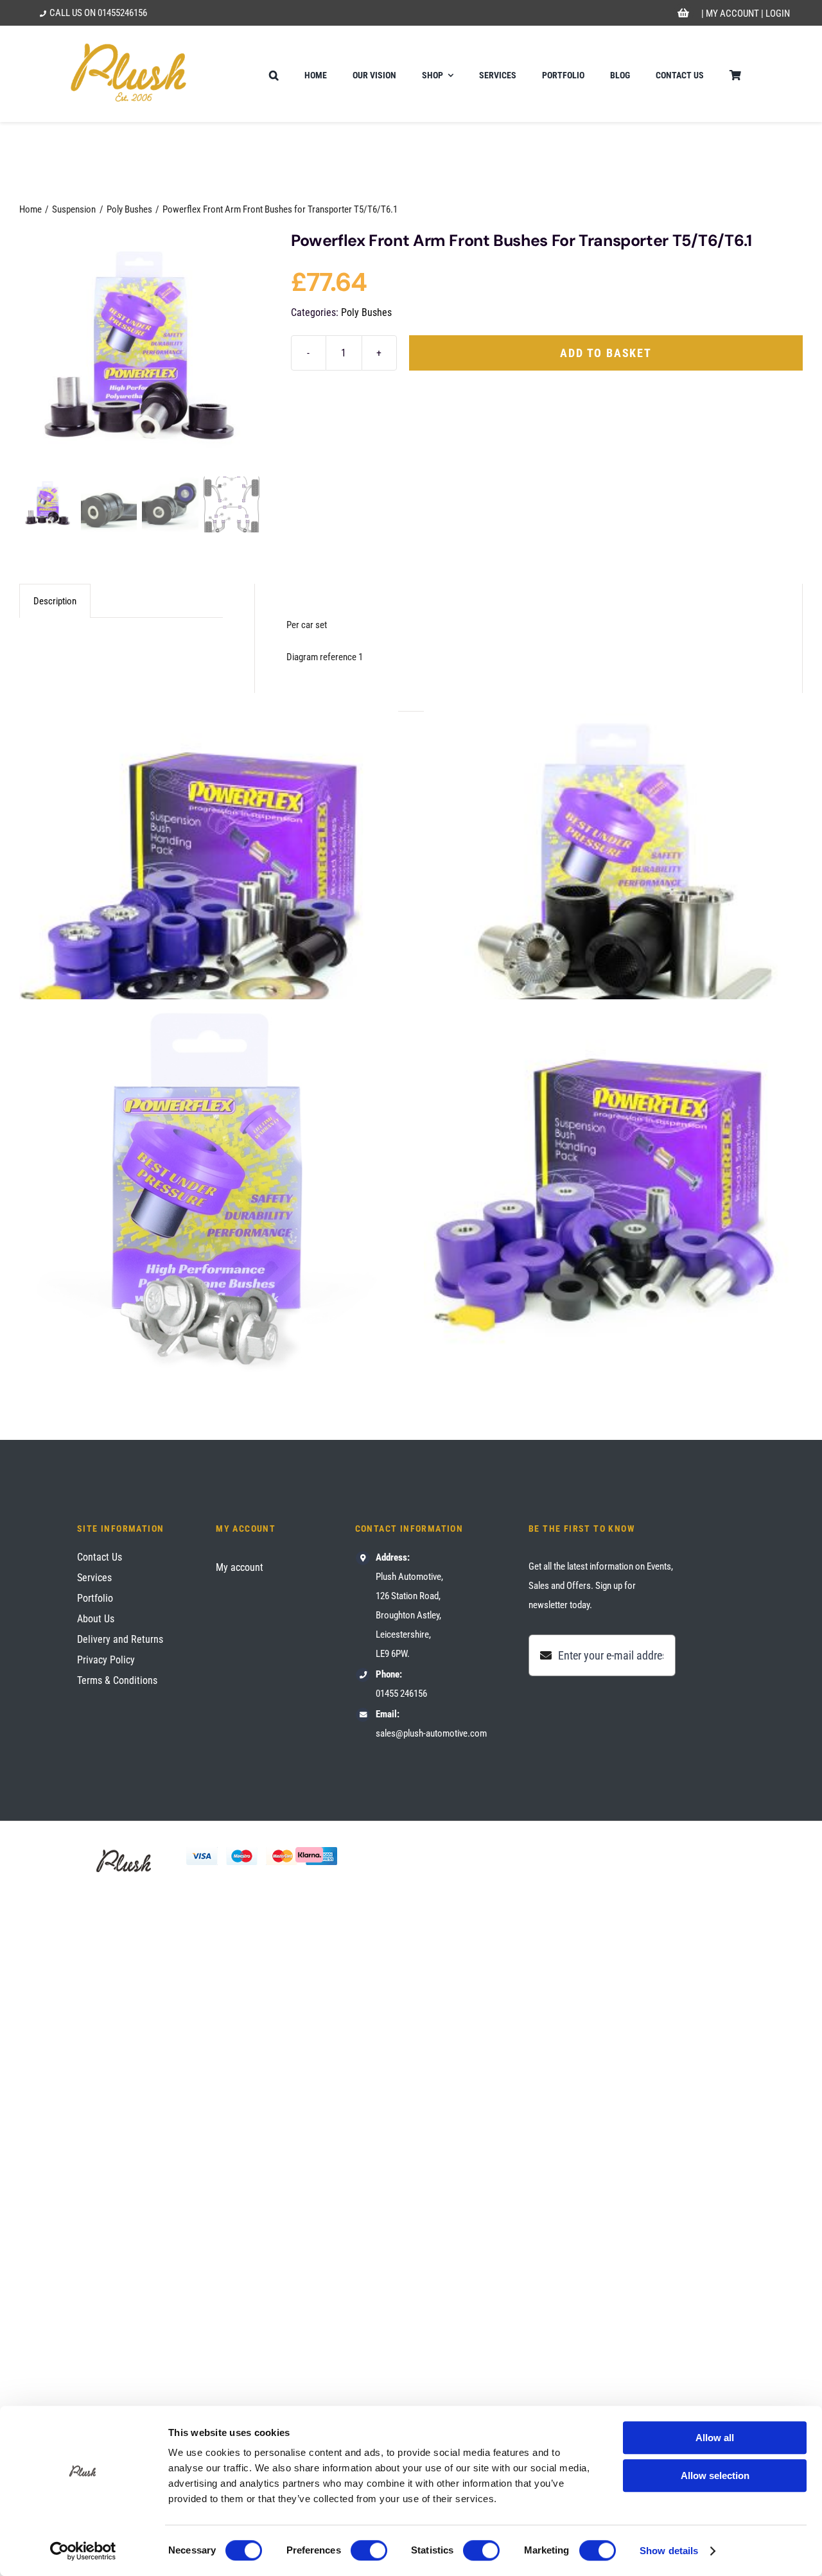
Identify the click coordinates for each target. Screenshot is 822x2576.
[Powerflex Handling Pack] (613, 1189)
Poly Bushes (366, 312)
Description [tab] (55, 601)
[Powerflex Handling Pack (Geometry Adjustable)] (209, 882)
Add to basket (606, 353)
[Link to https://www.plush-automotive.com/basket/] (683, 13)
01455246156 (122, 13)
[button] (274, 74)
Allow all (715, 2438)
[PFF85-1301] (139, 352)
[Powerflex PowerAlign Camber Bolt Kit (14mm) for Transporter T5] (209, 1189)
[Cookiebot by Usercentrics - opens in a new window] (83, 2551)
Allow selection (715, 2475)
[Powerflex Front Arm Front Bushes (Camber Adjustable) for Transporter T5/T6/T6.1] (613, 882)
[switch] (369, 2550)
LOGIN (778, 13)
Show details (669, 2551)
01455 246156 (401, 1694)
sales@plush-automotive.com (431, 1733)
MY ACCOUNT (732, 13)
